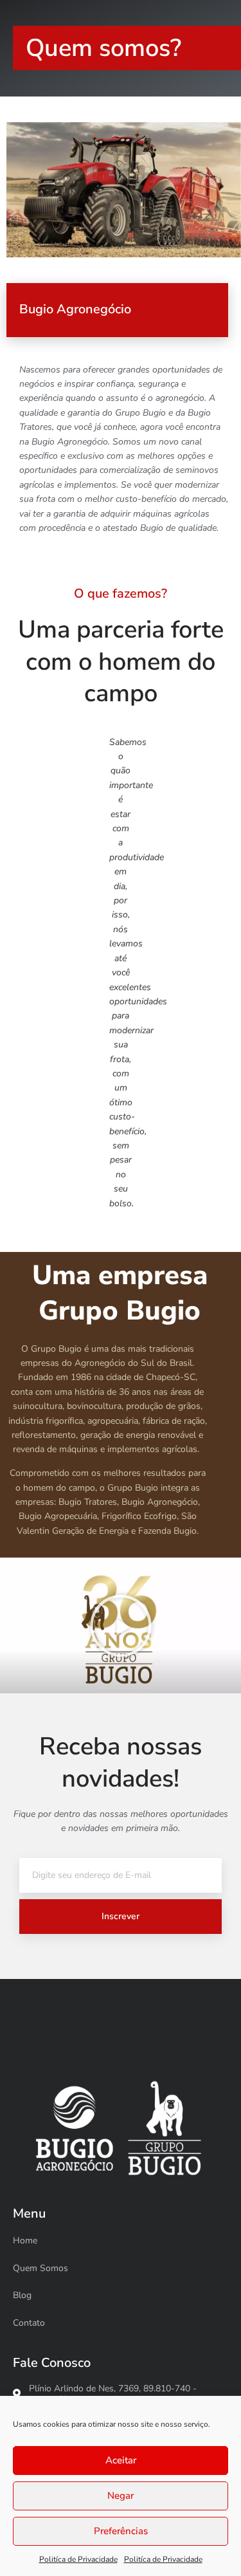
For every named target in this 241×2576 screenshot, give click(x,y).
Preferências (121, 2531)
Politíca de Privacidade (78, 2559)
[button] (121, 1626)
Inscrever (121, 1916)
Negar (121, 2496)
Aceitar (121, 2460)
